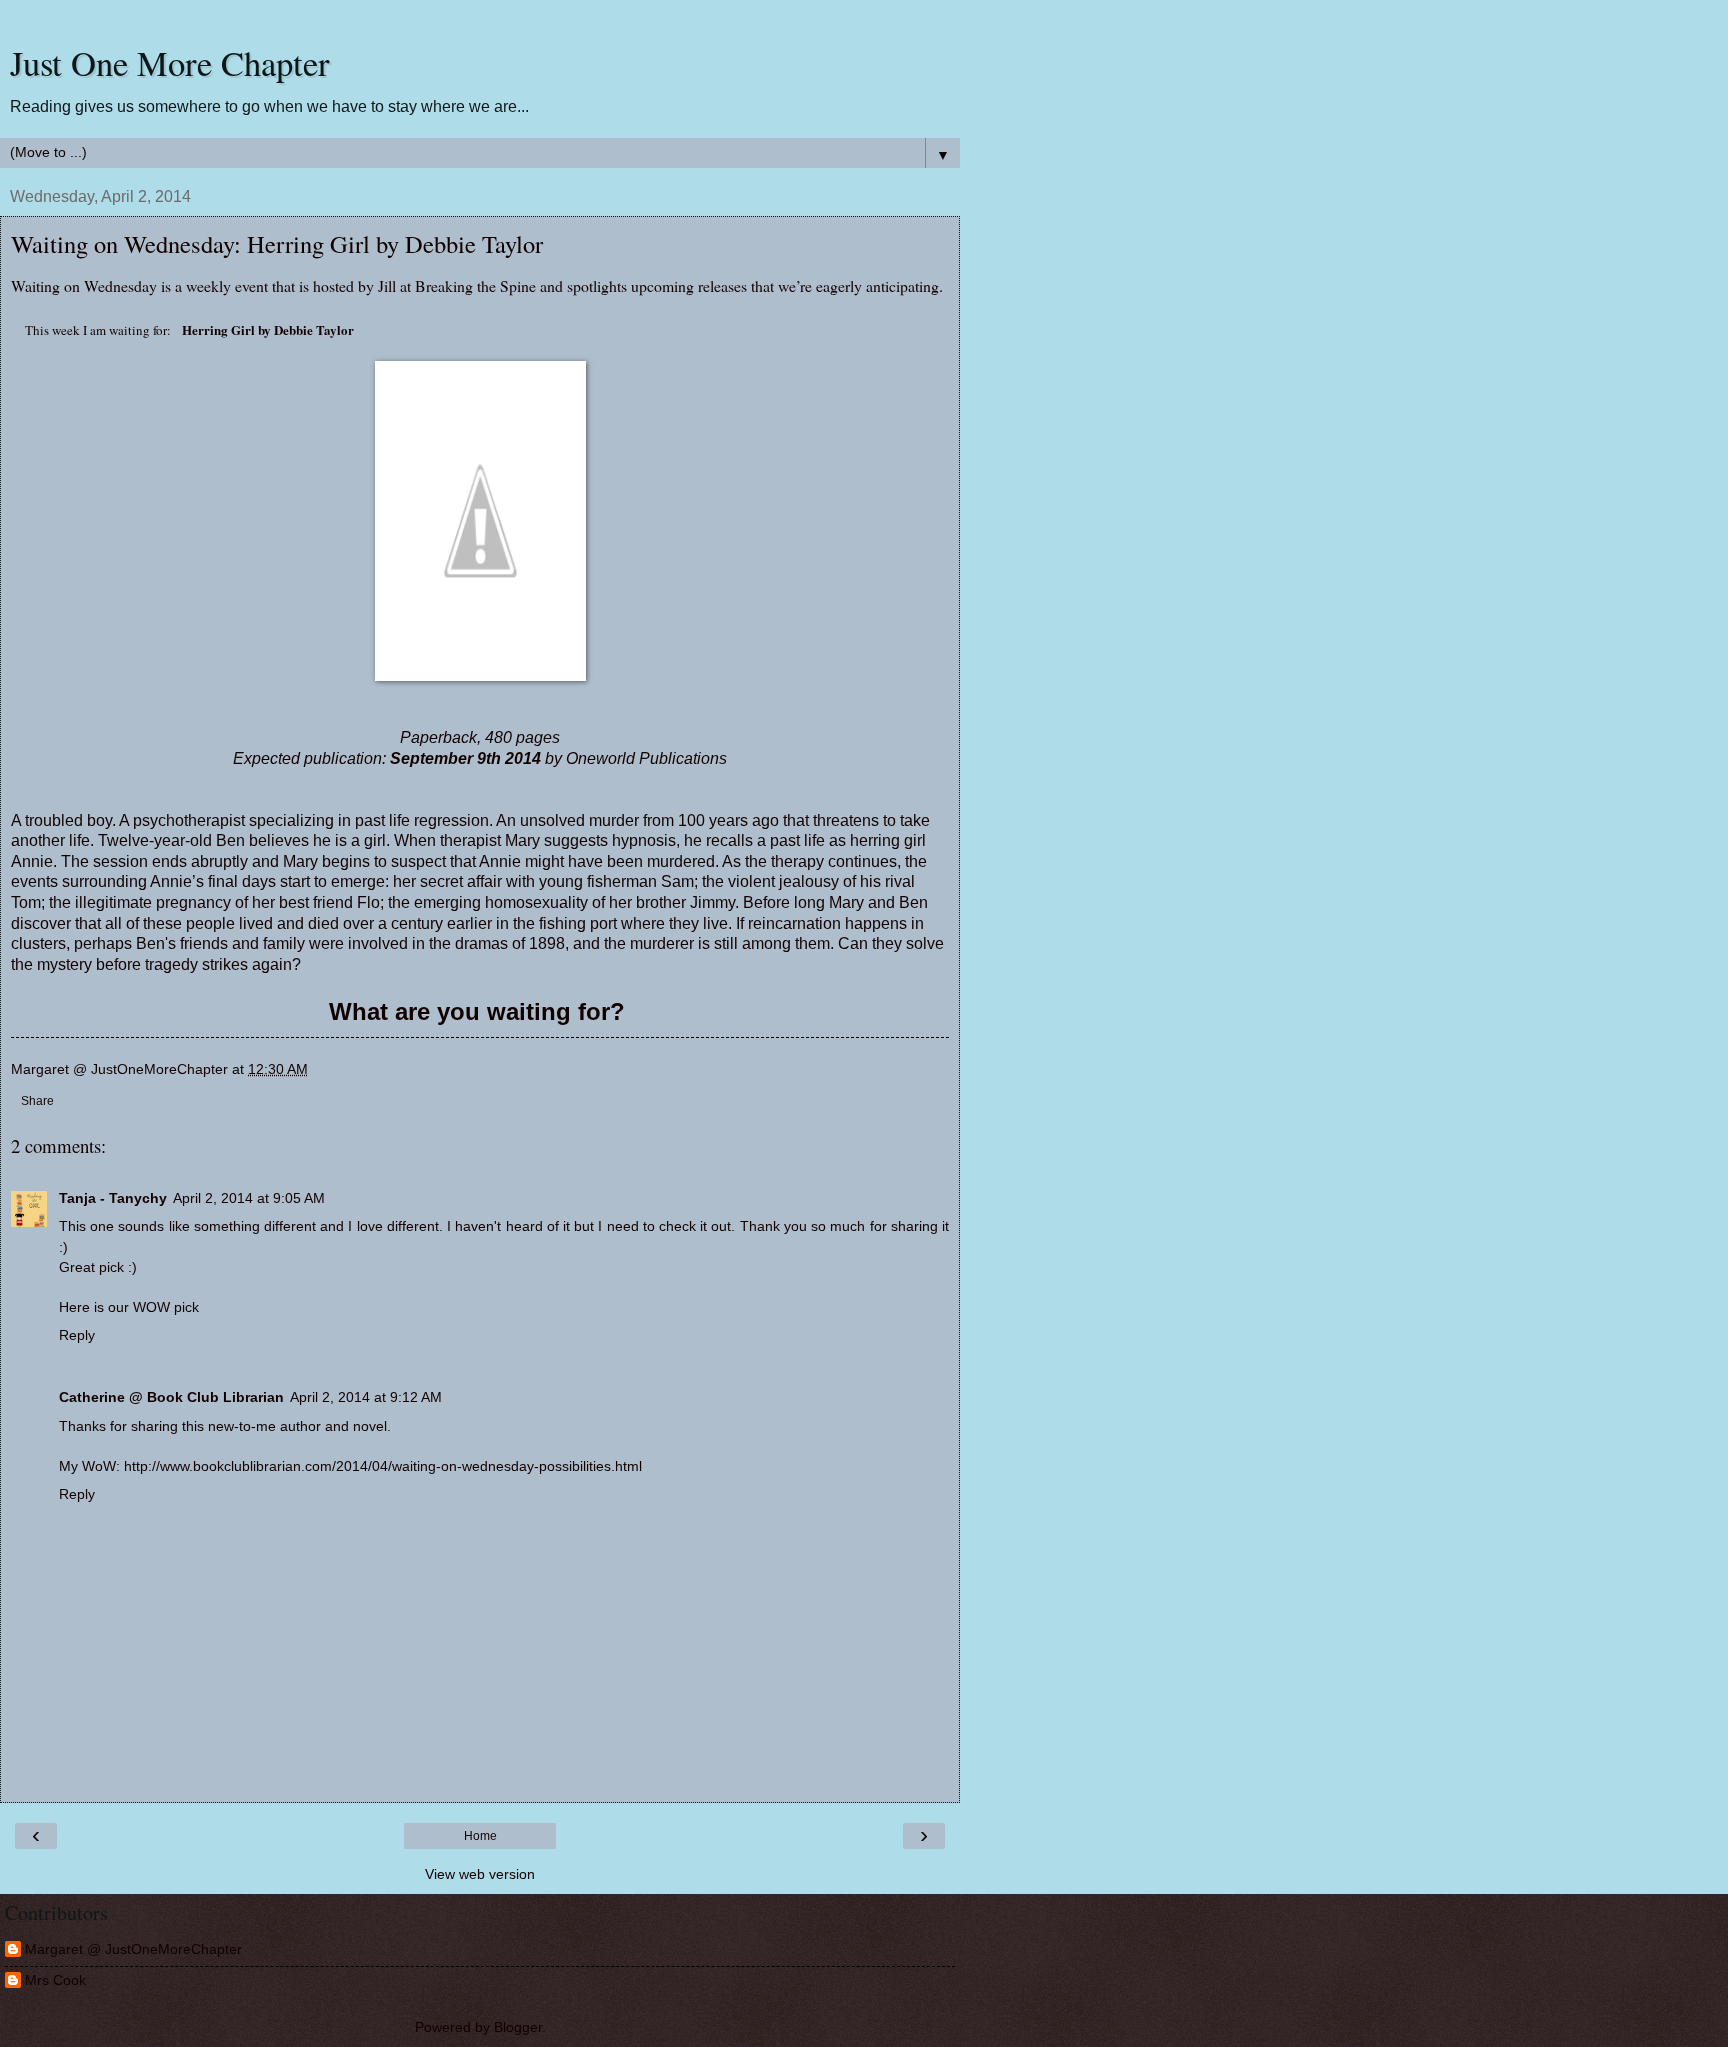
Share (37, 1101)
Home (480, 1836)
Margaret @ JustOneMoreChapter (133, 1949)
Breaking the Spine (475, 285)
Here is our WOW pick (129, 1307)
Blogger (518, 2027)
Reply (77, 1335)
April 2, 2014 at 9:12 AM (366, 1397)
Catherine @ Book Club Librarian (171, 1397)
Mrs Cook (55, 1980)
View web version (480, 1874)
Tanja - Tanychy (113, 1198)
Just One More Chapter (170, 63)
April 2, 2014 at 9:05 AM (249, 1198)
